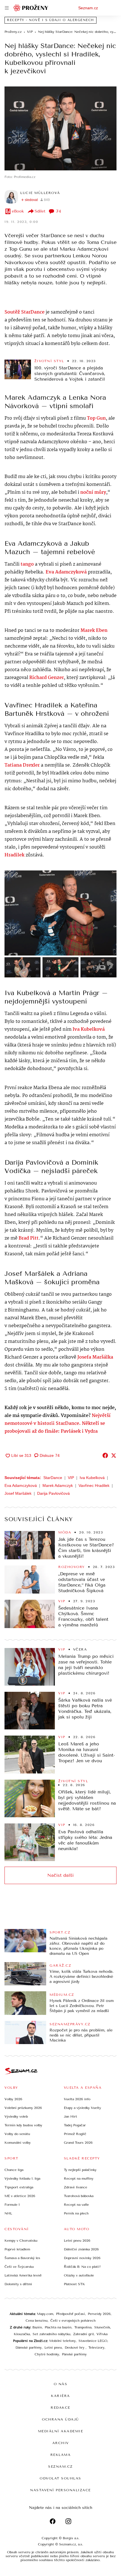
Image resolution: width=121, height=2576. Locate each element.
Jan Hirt (70, 2116)
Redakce (60, 2408)
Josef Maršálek (18, 1493)
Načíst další (60, 1875)
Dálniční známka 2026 (81, 2249)
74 (59, 211)
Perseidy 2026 (99, 2314)
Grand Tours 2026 (78, 2143)
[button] (60, 128)
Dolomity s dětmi (18, 2284)
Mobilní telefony (62, 2341)
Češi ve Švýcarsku (19, 2267)
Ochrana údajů (60, 2419)
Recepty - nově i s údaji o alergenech (51, 20)
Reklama (61, 2455)
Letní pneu (53, 2348)
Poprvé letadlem (17, 2249)
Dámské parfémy (29, 2348)
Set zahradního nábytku (51, 2334)
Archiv (61, 2443)
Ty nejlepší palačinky (80, 2170)
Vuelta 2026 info (77, 2099)
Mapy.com (45, 2314)
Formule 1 (12, 2205)
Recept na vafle (76, 2205)
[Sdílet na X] (114, 1455)
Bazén (37, 2327)
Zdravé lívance (76, 2187)
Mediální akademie (61, 2431)
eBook (18, 211)
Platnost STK (74, 2284)
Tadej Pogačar (75, 2125)
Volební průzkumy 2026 (23, 2108)
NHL (8, 2213)
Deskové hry (75, 2348)
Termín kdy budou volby (23, 2125)
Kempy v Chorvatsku (21, 2241)
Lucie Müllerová (40, 193)
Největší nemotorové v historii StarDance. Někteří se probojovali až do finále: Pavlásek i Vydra (58, 1424)
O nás (61, 2384)
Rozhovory (72, 1567)
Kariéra (60, 2396)
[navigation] (7, 8)
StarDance (53, 1478)
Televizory (96, 2348)
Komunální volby (18, 2143)
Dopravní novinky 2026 (82, 2258)
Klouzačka (22, 2334)
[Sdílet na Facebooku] (105, 1455)
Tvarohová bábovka (79, 2196)
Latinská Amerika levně (23, 2275)
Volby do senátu (17, 2134)
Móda (65, 1532)
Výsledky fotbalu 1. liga (22, 2179)
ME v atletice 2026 (20, 2196)
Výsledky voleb (16, 2116)
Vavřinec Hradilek (94, 1485)
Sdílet (40, 211)
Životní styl (49, 361)
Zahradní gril (83, 2334)
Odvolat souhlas (60, 2478)
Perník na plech (76, 2213)
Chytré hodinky (47, 2354)
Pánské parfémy (74, 2354)
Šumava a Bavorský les (22, 2258)
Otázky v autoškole (79, 2275)
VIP (71, 1478)
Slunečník (102, 2327)
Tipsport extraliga (19, 2187)
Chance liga (14, 2170)
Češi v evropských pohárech (73, 2321)
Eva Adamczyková (66, 572)
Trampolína (83, 2327)
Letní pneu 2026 (77, 2241)
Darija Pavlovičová (53, 1493)
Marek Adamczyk (58, 1485)
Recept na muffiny (79, 2179)
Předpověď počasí (70, 2314)
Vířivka (102, 2334)
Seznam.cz (88, 8)
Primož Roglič (75, 2134)
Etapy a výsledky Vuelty (82, 2108)
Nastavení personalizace (60, 2490)
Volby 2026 (13, 2099)
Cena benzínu (37, 2321)
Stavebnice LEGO (93, 2341)
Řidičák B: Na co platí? (82, 2267)
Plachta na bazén (58, 2327)
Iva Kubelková (92, 1478)
